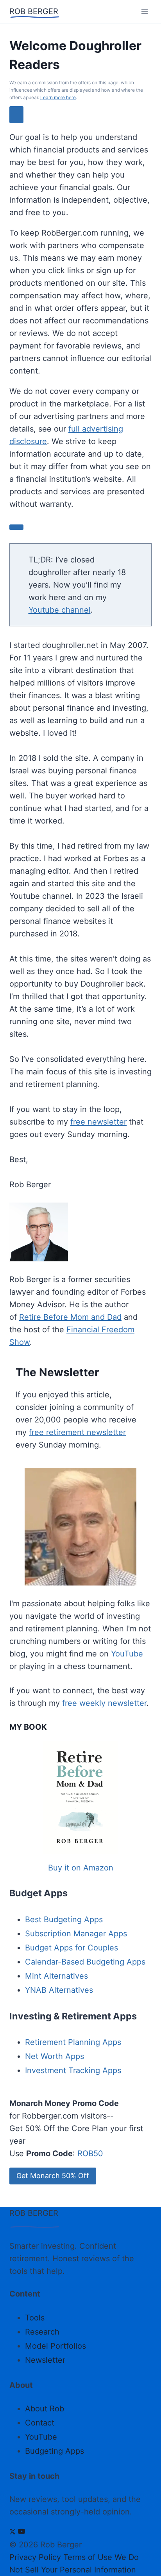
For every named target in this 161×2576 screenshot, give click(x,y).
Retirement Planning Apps (73, 2042)
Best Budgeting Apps (64, 1919)
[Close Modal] (16, 115)
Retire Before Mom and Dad (70, 1317)
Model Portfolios (55, 2346)
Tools (35, 2318)
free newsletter (98, 1122)
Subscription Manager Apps (76, 1934)
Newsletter (45, 2360)
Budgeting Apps (55, 2451)
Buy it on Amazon (81, 1868)
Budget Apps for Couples (72, 1948)
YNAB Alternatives (59, 1990)
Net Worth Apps (55, 2056)
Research (42, 2332)
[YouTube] (21, 2532)
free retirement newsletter (77, 1432)
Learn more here (58, 97)
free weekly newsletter (104, 1703)
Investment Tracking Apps (73, 2070)
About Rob (45, 2409)
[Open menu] (144, 12)
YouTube (127, 1654)
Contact (40, 2423)
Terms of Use (88, 2557)
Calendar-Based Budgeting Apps (85, 1962)
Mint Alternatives (56, 1976)
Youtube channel (60, 610)
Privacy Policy (35, 2557)
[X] (13, 2532)
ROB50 (90, 2153)
